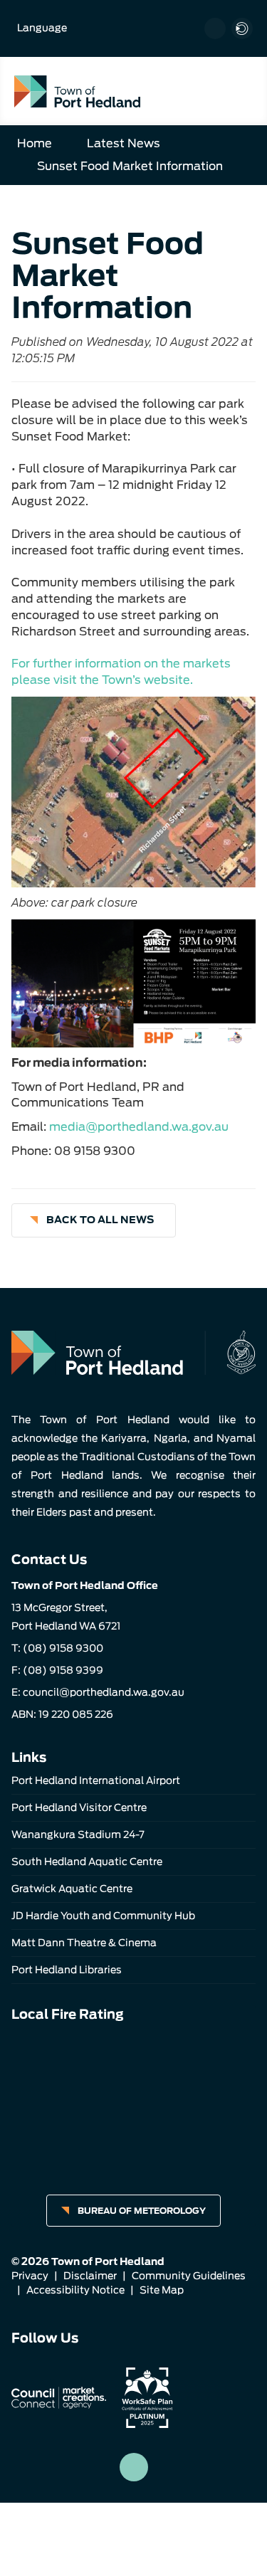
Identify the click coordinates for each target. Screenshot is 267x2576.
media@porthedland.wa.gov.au (139, 1127)
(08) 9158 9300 (63, 1648)
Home (35, 143)
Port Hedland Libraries (67, 1970)
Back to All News (100, 1220)
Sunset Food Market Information (130, 166)
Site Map (162, 2290)
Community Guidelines (189, 2276)
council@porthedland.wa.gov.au (104, 1692)
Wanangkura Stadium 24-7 (78, 1835)
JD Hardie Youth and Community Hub (103, 1916)
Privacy (30, 2276)
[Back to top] (134, 2467)
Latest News (124, 143)
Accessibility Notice (75, 2290)
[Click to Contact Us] (215, 28)
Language (42, 28)
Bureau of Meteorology (142, 2211)
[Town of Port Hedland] (77, 91)
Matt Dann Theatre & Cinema (84, 1943)
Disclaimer (90, 2276)
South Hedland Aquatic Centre (87, 1862)
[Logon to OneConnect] (242, 28)
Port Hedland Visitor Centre (79, 1807)
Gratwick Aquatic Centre (72, 1889)
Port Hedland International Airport (96, 1780)
